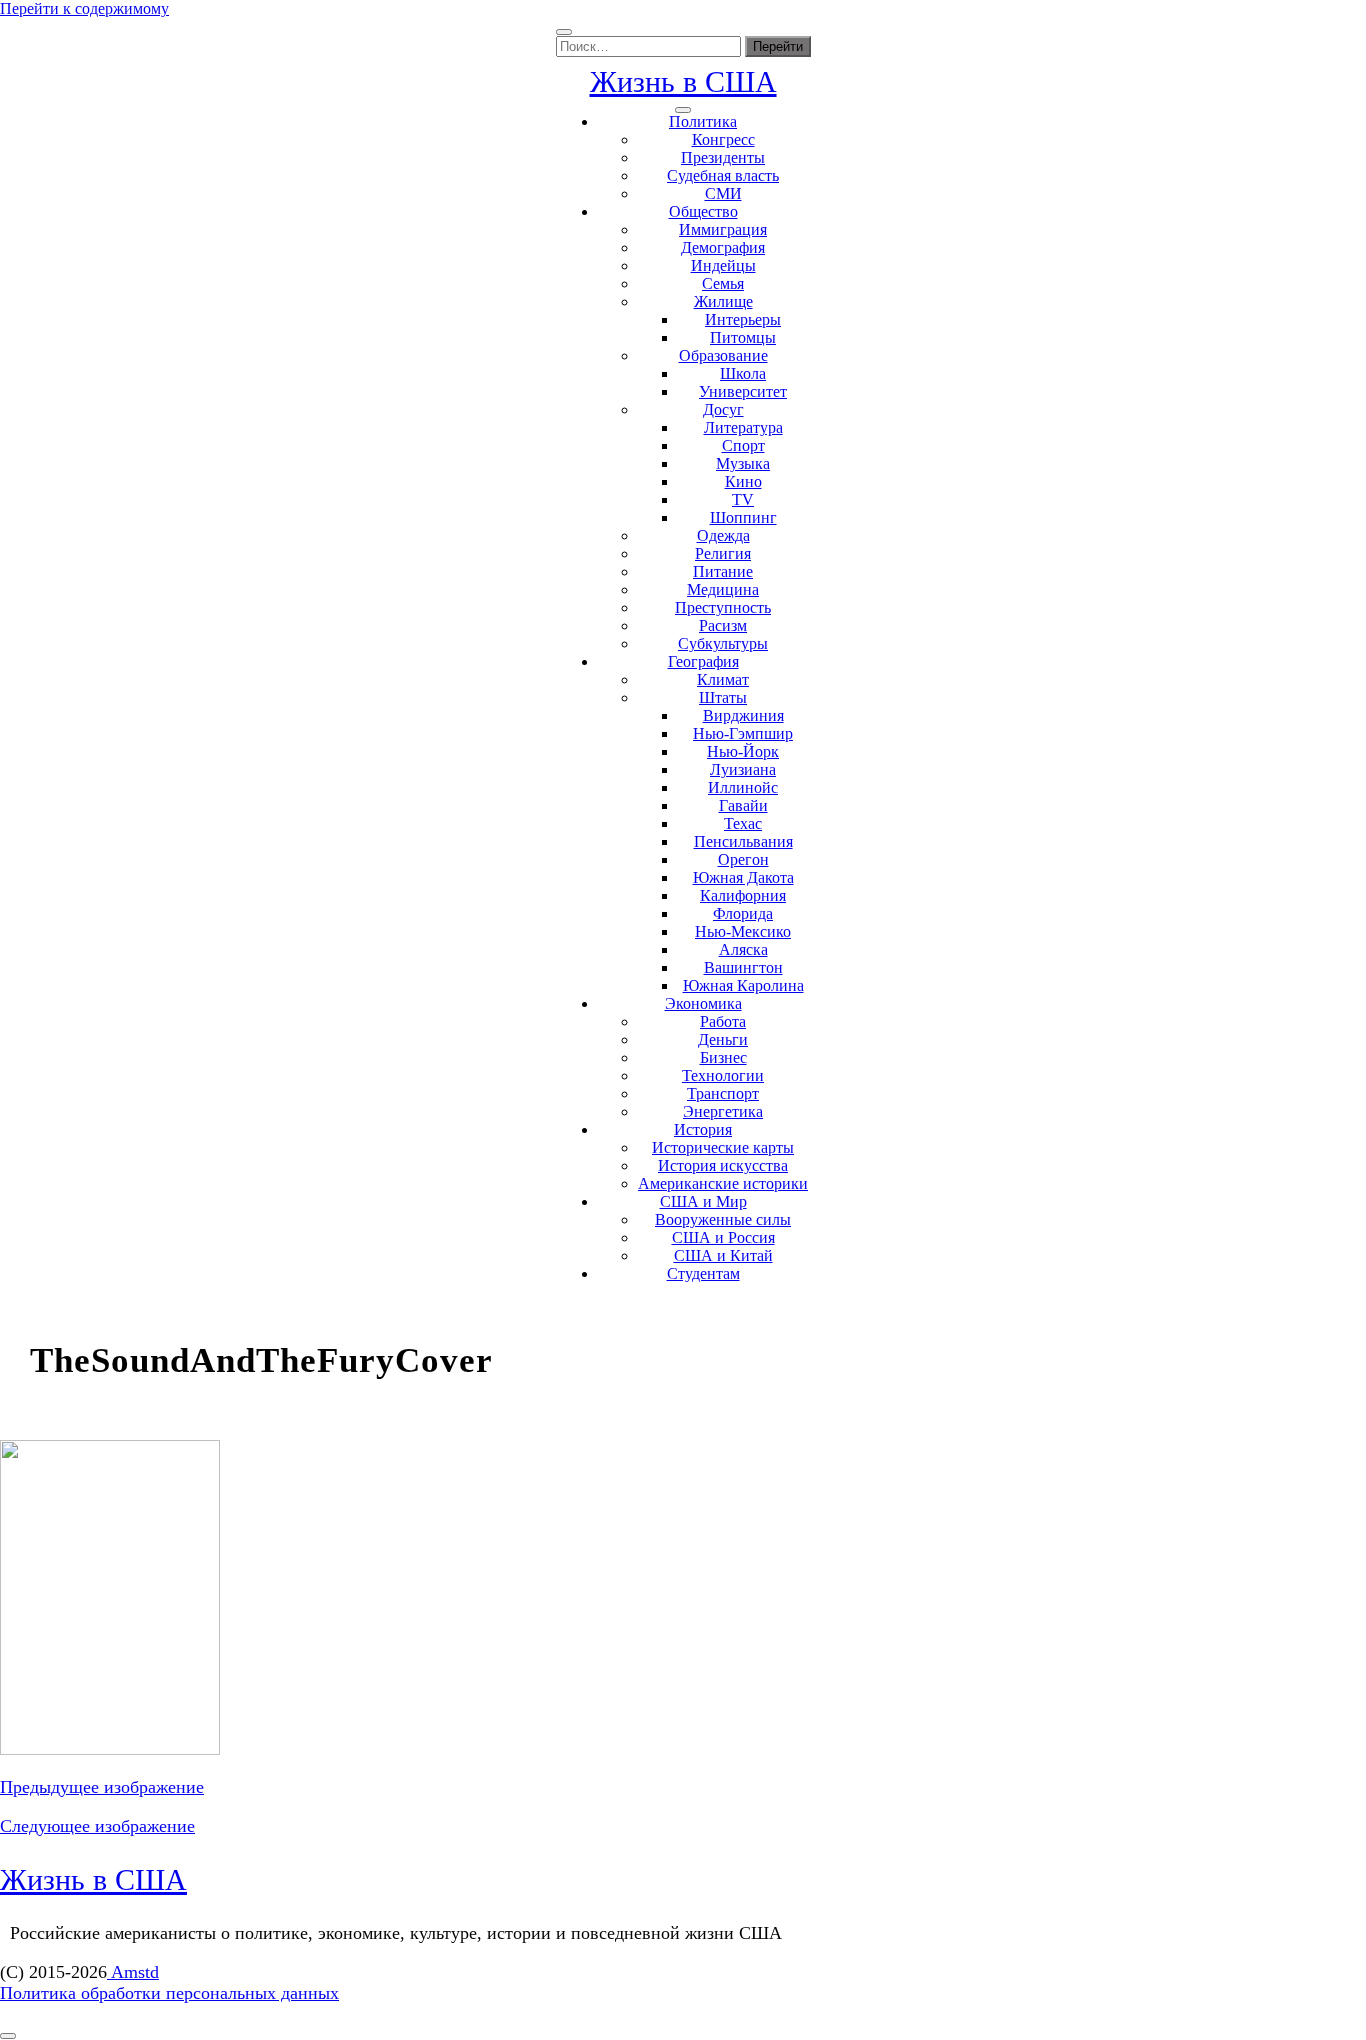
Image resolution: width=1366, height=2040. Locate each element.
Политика (703, 121)
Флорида (743, 913)
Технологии (723, 1075)
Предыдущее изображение (102, 1787)
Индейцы (723, 265)
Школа (743, 373)
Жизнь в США (683, 81)
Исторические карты (723, 1147)
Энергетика (723, 1111)
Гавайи (743, 805)
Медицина (723, 589)
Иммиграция (723, 229)
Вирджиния (743, 715)
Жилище (723, 301)
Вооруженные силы (723, 1219)
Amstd (133, 1972)
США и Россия (723, 1237)
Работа (723, 1021)
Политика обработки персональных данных (169, 1993)
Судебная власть (723, 175)
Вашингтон (743, 967)
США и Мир (703, 1201)
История (703, 1129)
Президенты (723, 157)
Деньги (723, 1039)
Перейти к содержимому (84, 8)
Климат (723, 679)
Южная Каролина (743, 985)
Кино (743, 481)
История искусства (723, 1165)
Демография (723, 247)
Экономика (703, 1003)
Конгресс (723, 139)
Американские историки (723, 1183)
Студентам (703, 1273)
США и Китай (723, 1255)
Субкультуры (723, 643)
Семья (723, 283)
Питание (723, 571)
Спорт (743, 445)
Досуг (723, 409)
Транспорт (723, 1093)
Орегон (743, 859)
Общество (703, 211)
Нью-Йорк (743, 751)
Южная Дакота (743, 877)
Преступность (723, 607)
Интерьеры (743, 319)
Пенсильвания (743, 841)
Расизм (723, 625)
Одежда (723, 535)
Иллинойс (743, 787)
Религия (723, 553)
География (703, 661)
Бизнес (723, 1057)
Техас (743, 823)
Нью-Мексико (743, 931)
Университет (743, 391)
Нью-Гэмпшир (743, 733)
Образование (723, 355)
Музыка (743, 463)
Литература (743, 427)
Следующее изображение (97, 1826)
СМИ (723, 193)
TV (743, 499)
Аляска (743, 949)
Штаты (723, 697)
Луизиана (743, 769)
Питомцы (743, 337)
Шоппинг (743, 517)
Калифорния (743, 895)
